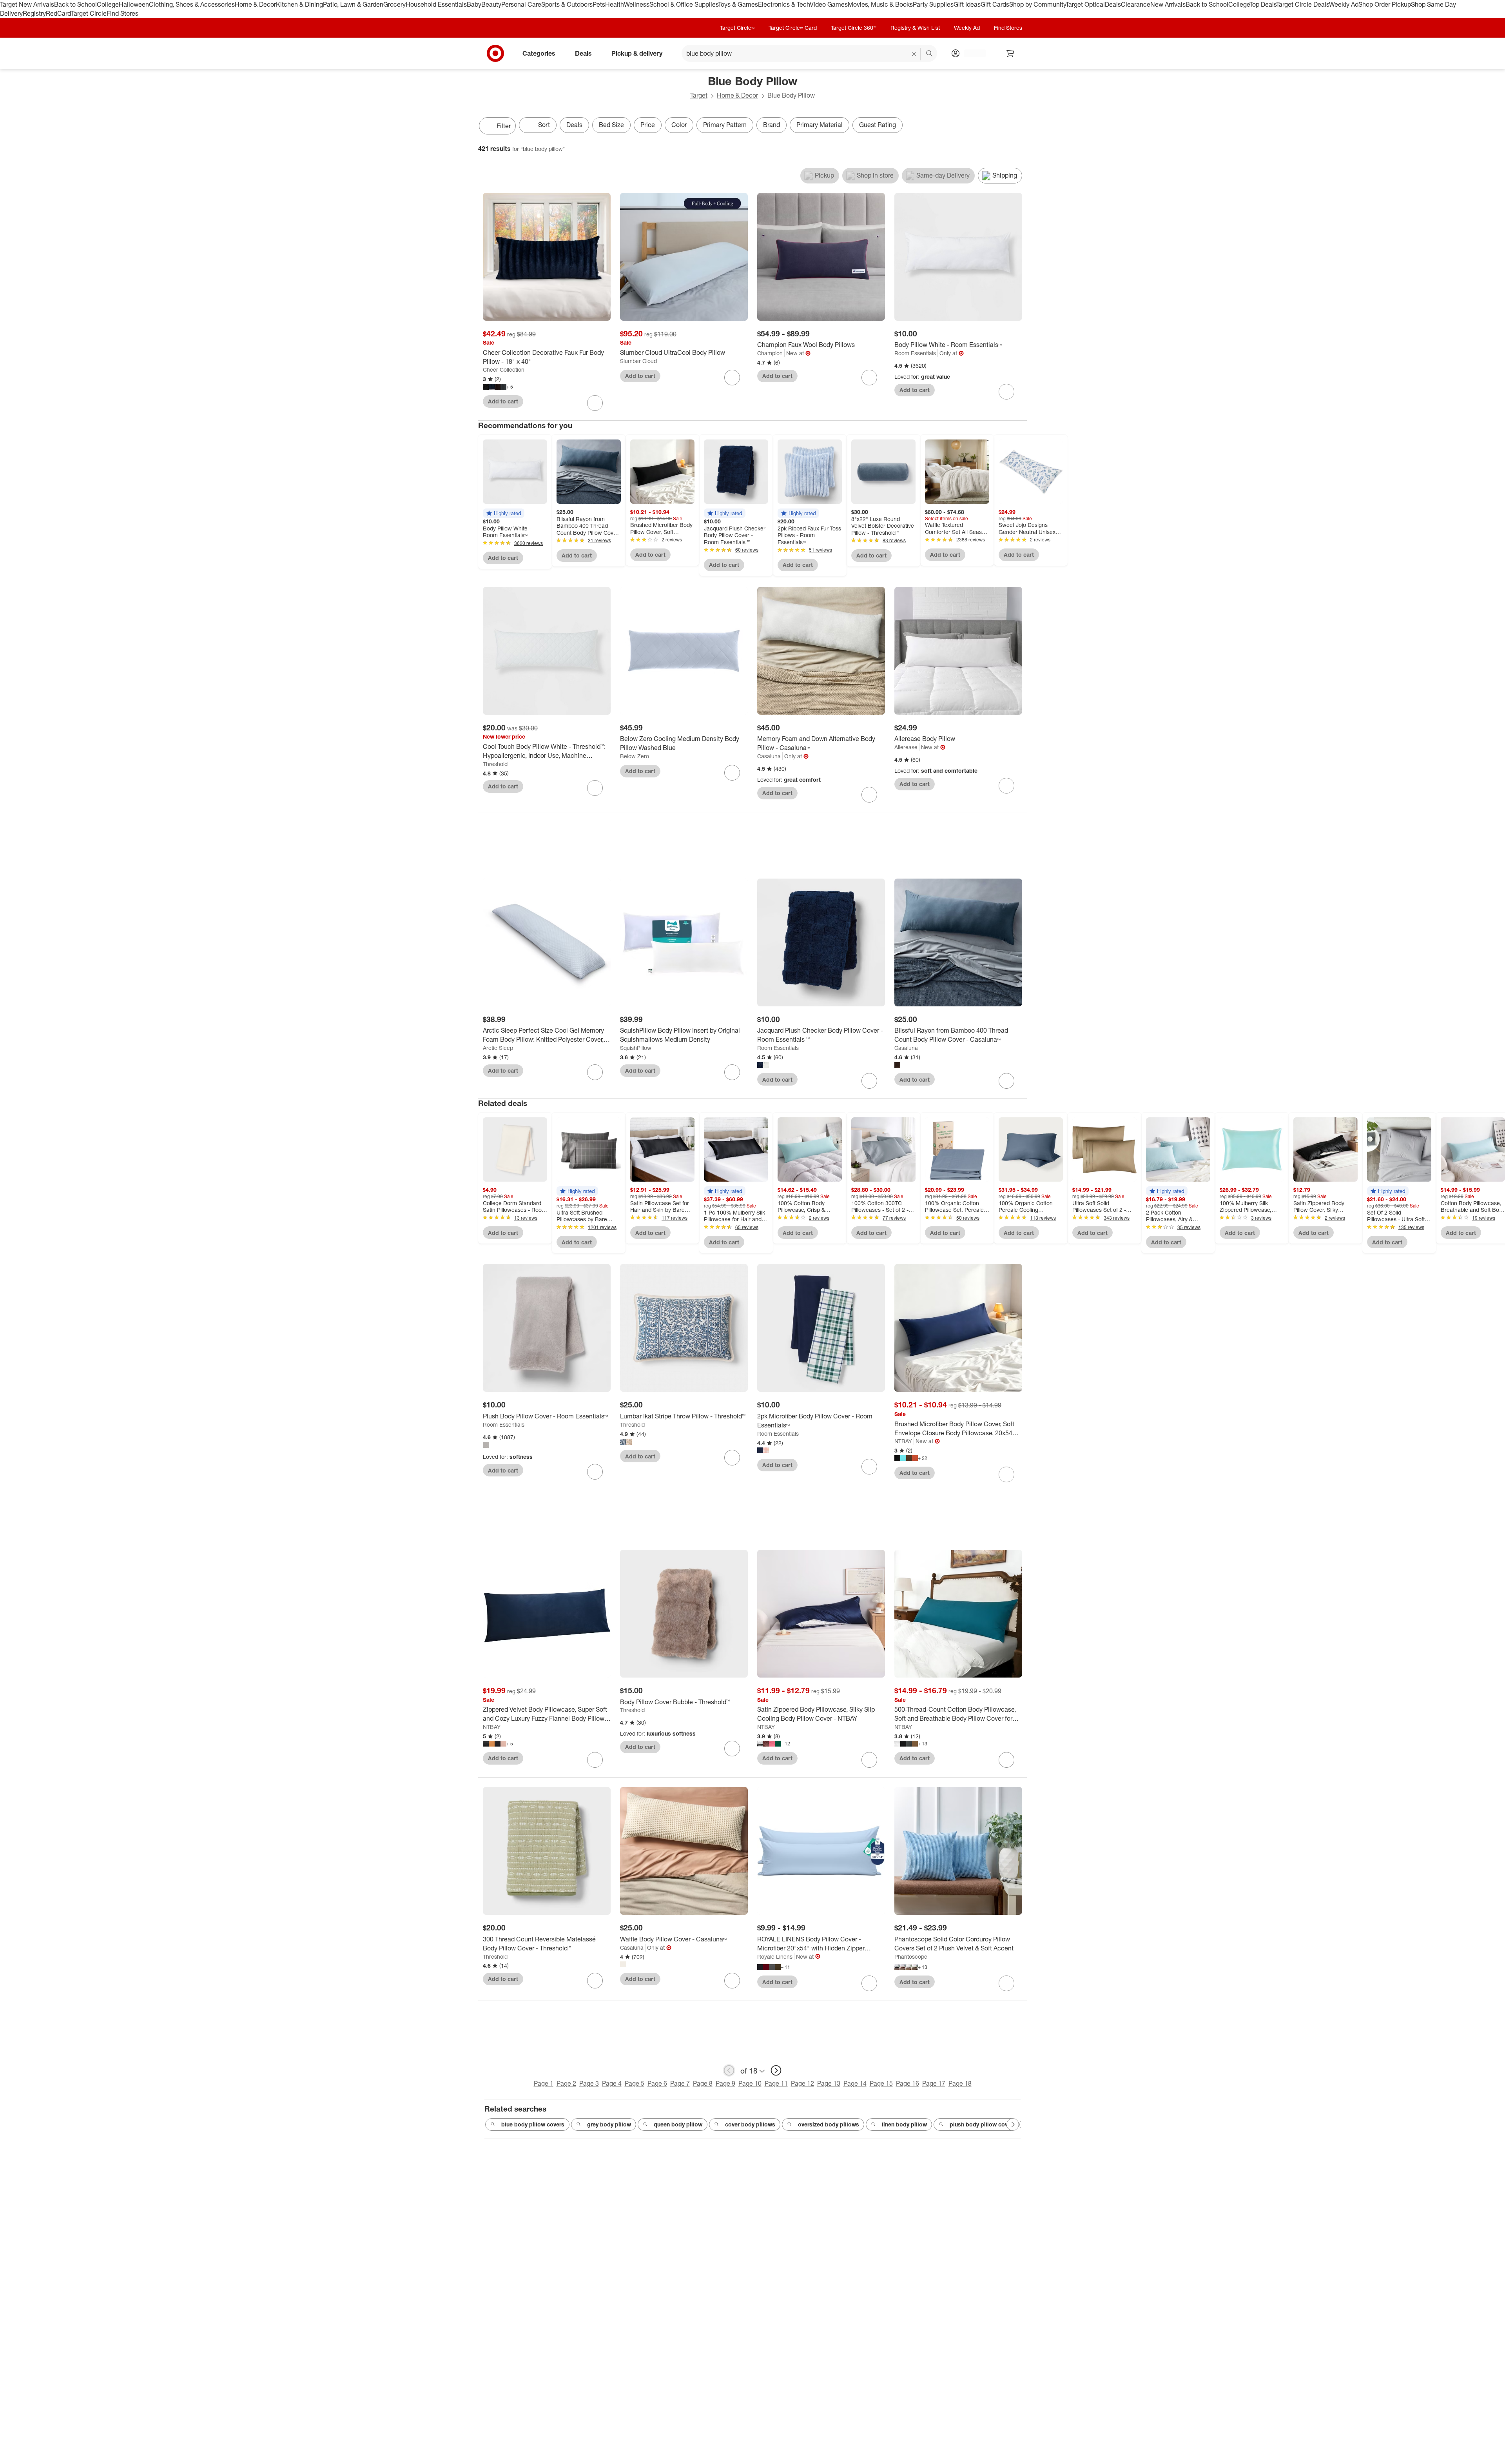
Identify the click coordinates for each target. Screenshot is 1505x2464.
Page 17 (934, 2083)
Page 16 (908, 2083)
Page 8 (703, 2083)
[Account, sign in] (971, 53)
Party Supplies (933, 4)
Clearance (1136, 4)
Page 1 (544, 2083)
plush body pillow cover (981, 2124)
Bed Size (611, 125)
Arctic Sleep (498, 1048)
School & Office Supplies (684, 4)
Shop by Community (1037, 4)
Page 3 (589, 2083)
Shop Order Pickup (1385, 4)
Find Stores (122, 13)
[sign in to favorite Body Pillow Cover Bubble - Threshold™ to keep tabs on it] (732, 1749)
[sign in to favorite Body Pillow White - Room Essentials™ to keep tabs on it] (1006, 392)
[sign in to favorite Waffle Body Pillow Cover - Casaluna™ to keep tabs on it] (732, 1981)
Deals (1113, 4)
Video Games (829, 4)
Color (679, 125)
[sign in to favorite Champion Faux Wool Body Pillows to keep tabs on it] (869, 378)
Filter (504, 126)
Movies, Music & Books (880, 4)
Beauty (491, 4)
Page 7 (680, 2083)
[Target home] (495, 53)
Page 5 (635, 2083)
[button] (504, 513)
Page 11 (776, 2083)
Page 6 (657, 2083)
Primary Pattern (725, 125)
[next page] (776, 2070)
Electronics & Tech (784, 4)
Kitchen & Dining (299, 4)
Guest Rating (878, 125)
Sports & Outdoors (567, 4)
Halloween (134, 4)
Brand (772, 125)
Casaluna (769, 756)
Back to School (75, 4)
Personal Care (521, 4)
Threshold (495, 764)
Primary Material (820, 125)
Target (699, 95)
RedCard (58, 13)
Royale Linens (775, 1956)
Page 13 (829, 2083)
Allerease (906, 747)
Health (615, 4)
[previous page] (729, 2070)
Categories (539, 53)
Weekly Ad (1344, 4)
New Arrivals (1168, 4)
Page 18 (960, 2083)
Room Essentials (915, 353)
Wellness (637, 4)
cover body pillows (750, 2124)
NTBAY (903, 1441)
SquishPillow (636, 1048)
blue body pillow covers (533, 2124)
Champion (770, 353)
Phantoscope (911, 1956)
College (108, 4)
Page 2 (566, 2083)
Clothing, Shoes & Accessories (192, 4)
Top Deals (1263, 4)
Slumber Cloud (638, 361)
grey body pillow (609, 2124)
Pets (599, 4)
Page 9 (725, 2083)
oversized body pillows (829, 2124)
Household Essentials (436, 4)
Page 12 (802, 2083)
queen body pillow (678, 2124)
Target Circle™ (737, 28)
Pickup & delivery (637, 53)
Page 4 (612, 2083)
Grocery (394, 4)
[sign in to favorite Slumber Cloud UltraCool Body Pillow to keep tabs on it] (732, 378)
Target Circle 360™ (854, 28)
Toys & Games (738, 4)
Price (648, 125)
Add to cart (503, 401)
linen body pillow (904, 2124)
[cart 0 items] (1010, 53)
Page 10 (750, 2083)
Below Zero (635, 756)
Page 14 (855, 2083)
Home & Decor (255, 4)
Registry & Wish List (915, 28)
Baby (474, 4)
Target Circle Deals (1303, 4)
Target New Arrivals (27, 4)
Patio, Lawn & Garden (353, 4)
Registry (34, 13)
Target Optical (1085, 4)
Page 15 (881, 2083)
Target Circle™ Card (793, 28)
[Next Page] (1019, 127)
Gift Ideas (967, 4)
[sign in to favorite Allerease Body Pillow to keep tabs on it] (1006, 786)
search (930, 54)
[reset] (914, 54)
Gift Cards (995, 4)
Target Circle (89, 13)
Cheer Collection (504, 370)
